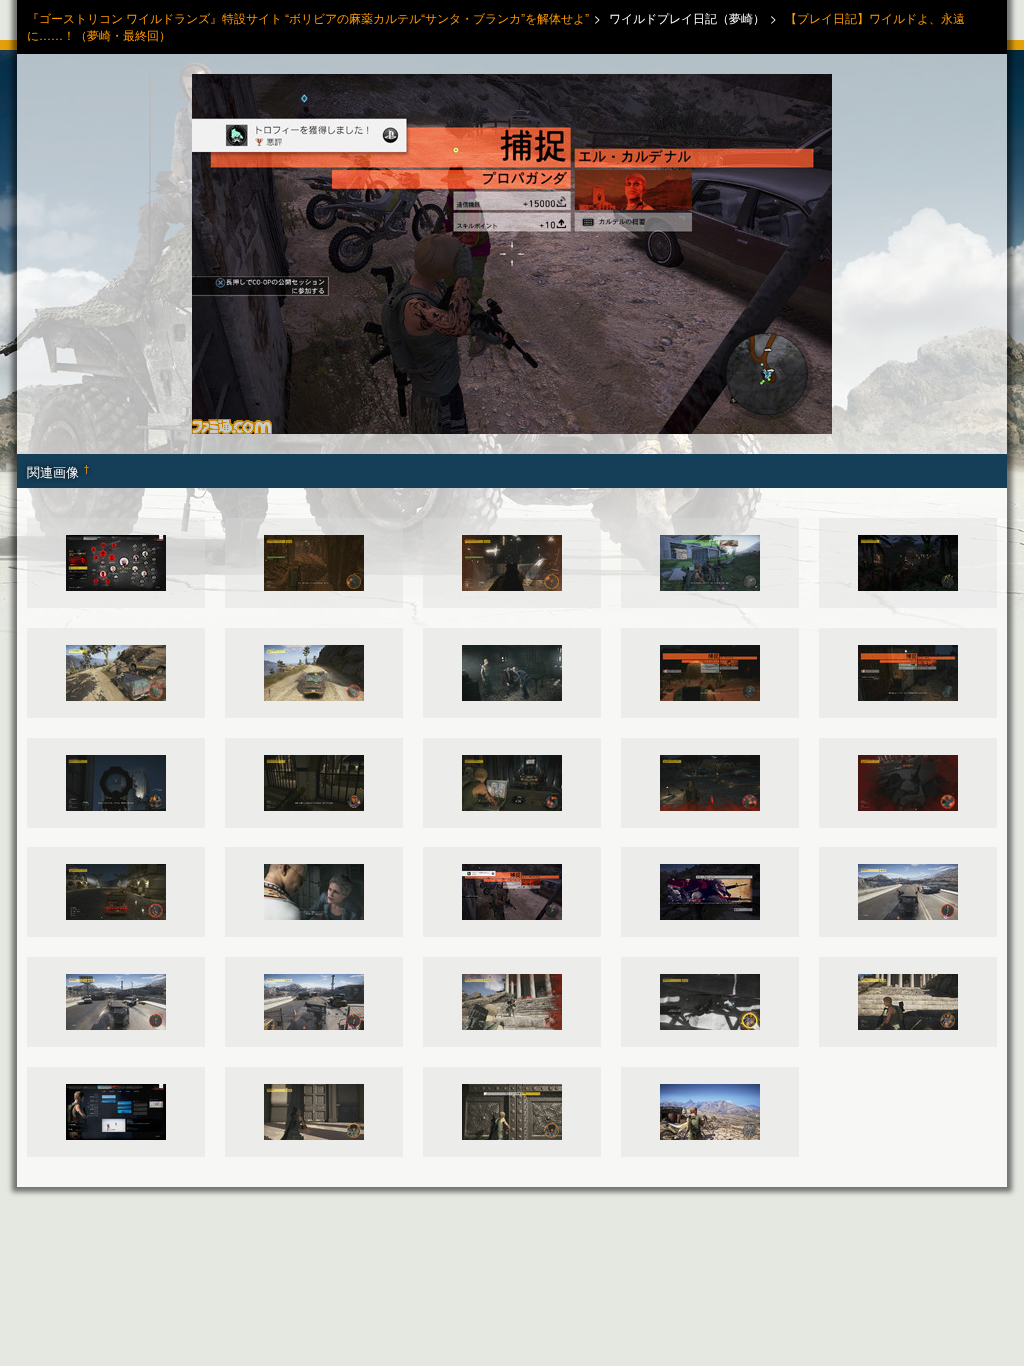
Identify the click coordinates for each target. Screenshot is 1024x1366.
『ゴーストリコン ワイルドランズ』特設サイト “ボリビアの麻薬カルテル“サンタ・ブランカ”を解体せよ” (308, 17)
